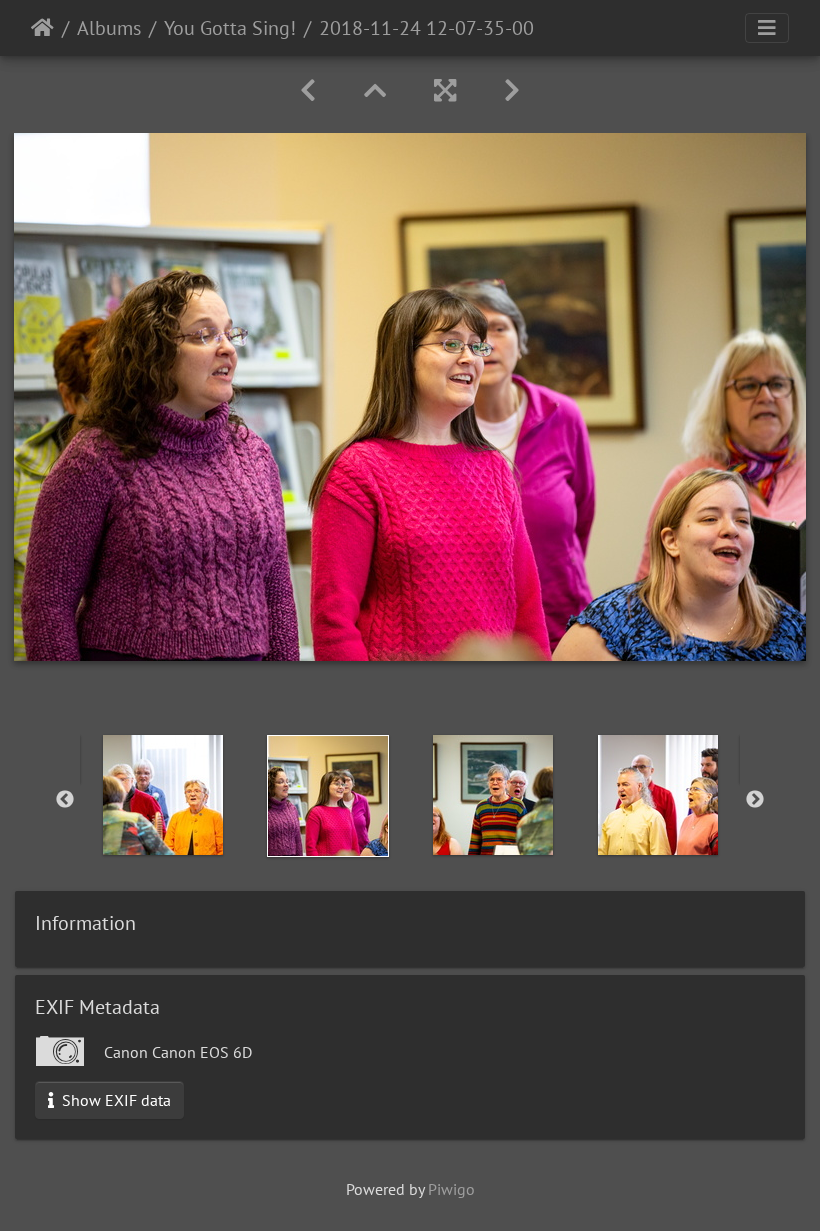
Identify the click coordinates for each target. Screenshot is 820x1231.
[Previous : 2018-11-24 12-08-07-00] (308, 90)
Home (42, 28)
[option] (162, 795)
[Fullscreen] (445, 90)
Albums (109, 28)
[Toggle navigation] (767, 28)
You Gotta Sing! (230, 28)
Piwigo (451, 1189)
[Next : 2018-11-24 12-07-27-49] (512, 90)
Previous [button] (65, 800)
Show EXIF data (114, 1100)
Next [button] (755, 800)
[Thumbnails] (375, 90)
